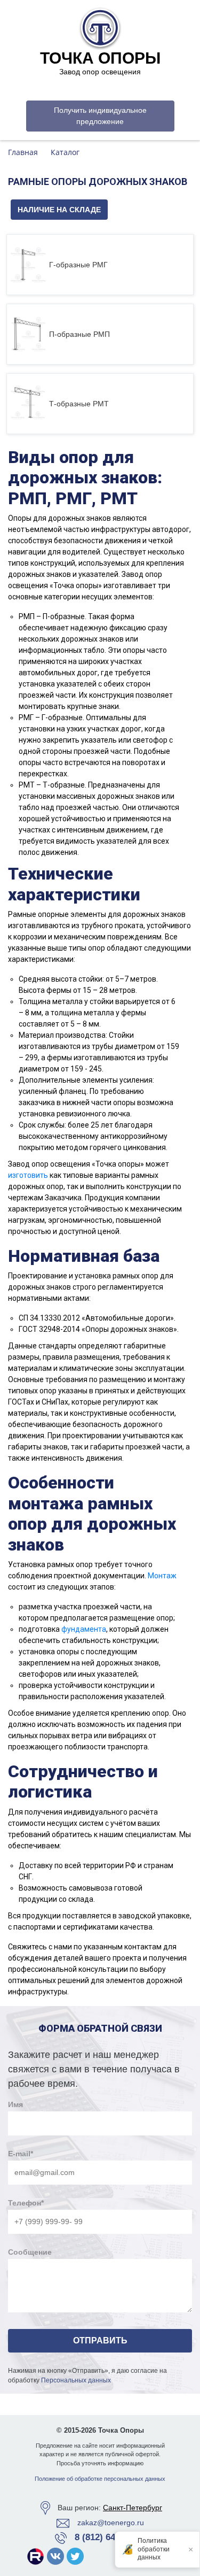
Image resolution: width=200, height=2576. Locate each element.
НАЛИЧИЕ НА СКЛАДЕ (59, 210)
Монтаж (162, 1576)
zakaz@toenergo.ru (111, 2523)
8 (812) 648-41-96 (110, 2537)
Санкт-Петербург (133, 2508)
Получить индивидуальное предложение (100, 116)
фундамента (84, 1629)
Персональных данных (76, 2380)
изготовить (28, 1175)
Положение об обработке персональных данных (100, 2479)
